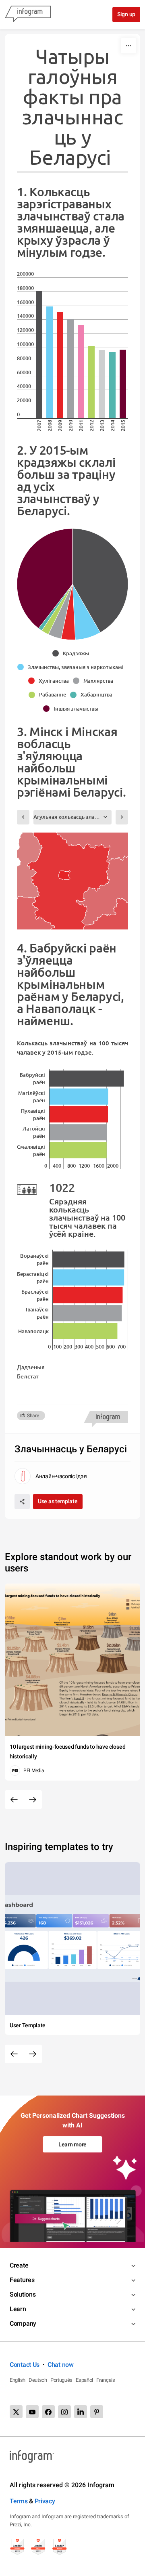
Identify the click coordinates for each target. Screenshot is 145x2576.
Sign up (126, 14)
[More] (128, 46)
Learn (18, 2309)
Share (33, 1416)
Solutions (23, 2294)
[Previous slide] (14, 1800)
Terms (19, 2501)
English (18, 2380)
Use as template (58, 1501)
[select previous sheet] (23, 817)
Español (84, 2380)
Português (61, 2380)
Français (106, 2380)
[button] (73, 653)
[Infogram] (28, 15)
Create (19, 2265)
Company (23, 2323)
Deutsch (38, 2380)
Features (22, 2280)
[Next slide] (33, 1800)
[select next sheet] (122, 817)
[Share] (22, 1502)
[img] (39, 355)
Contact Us (25, 2365)
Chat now (61, 2365)
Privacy (45, 2501)
